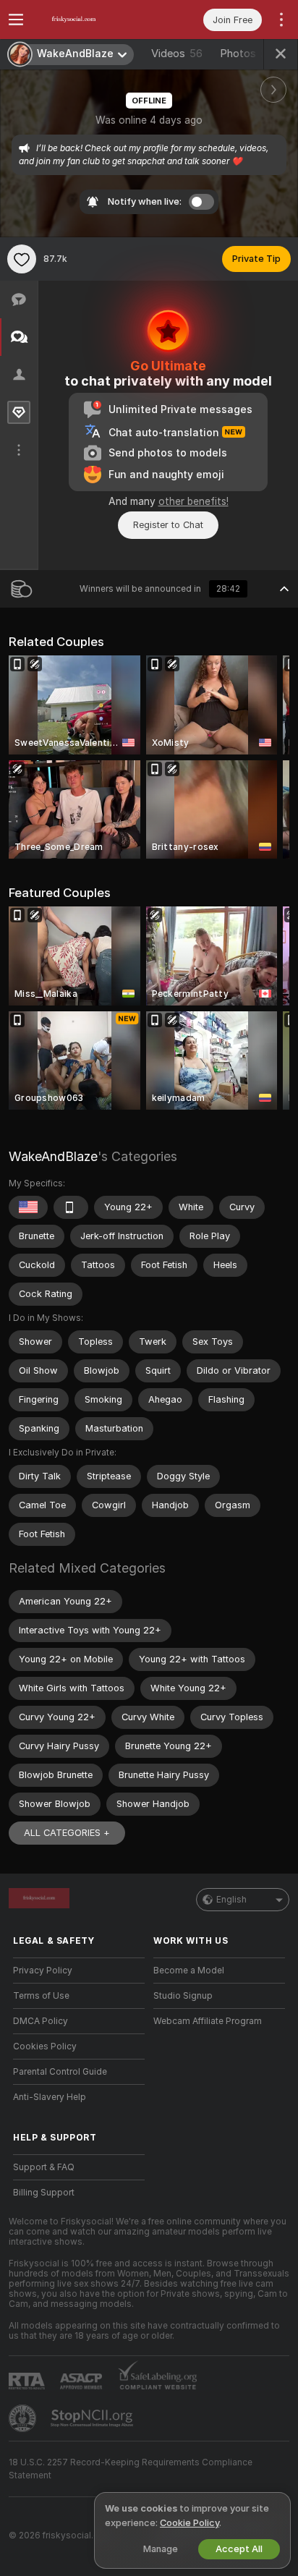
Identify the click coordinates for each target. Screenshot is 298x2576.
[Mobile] (71, 1207)
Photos (248, 54)
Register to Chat (168, 525)
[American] (28, 1207)
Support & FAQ (44, 2167)
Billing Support (44, 2193)
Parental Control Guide (60, 2072)
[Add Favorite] (22, 259)
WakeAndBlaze (53, 1156)
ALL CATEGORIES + (67, 1833)
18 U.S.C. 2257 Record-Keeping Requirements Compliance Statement (131, 2469)
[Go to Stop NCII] (93, 2418)
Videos (177, 54)
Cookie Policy (190, 2523)
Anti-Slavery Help (50, 2097)
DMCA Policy (41, 2021)
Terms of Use (41, 1996)
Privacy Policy (43, 1971)
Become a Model (189, 1971)
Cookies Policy (45, 2046)
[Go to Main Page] (90, 20)
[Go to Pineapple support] (24, 2418)
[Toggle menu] (16, 20)
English (231, 1900)
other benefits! (193, 501)
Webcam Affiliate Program (208, 2021)
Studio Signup (183, 1996)
